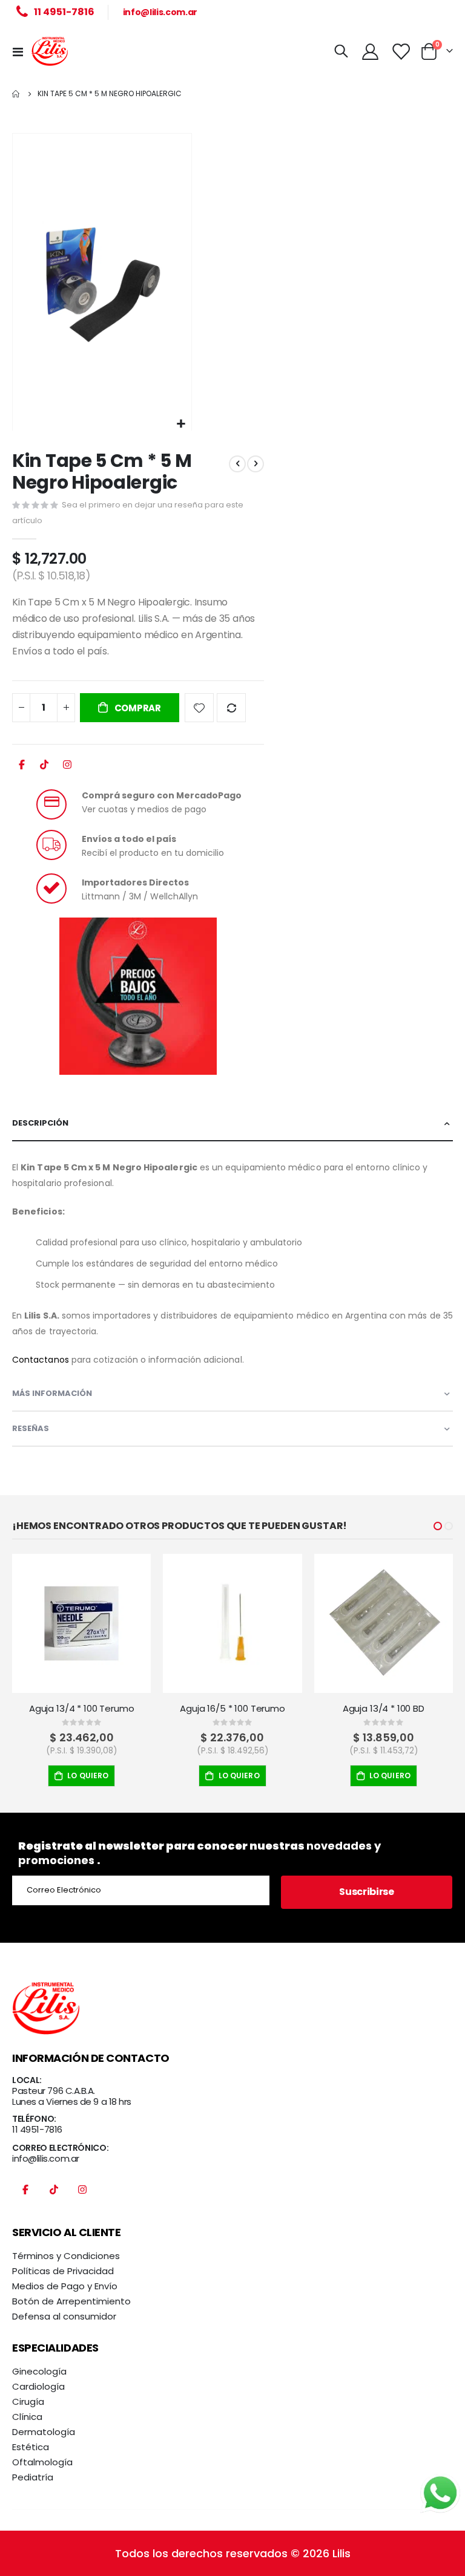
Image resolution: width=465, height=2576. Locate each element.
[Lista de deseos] (401, 52)
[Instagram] (67, 768)
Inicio (16, 94)
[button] (181, 424)
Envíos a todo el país (129, 839)
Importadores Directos (135, 882)
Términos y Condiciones (66, 2256)
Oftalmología (42, 2462)
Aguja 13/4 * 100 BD (384, 1709)
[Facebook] (22, 768)
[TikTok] (44, 768)
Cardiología (38, 2386)
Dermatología (44, 2432)
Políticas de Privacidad (63, 2271)
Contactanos (41, 1360)
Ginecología (39, 2371)
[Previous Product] (237, 464)
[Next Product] (256, 464)
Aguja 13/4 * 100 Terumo (82, 1709)
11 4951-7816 (37, 2129)
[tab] (232, 1124)
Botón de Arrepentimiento (71, 2301)
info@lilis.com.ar (160, 12)
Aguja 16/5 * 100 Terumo (232, 1709)
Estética (31, 2447)
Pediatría (33, 2477)
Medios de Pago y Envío (65, 2286)
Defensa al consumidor (64, 2316)
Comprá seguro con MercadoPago (162, 795)
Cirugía (28, 2402)
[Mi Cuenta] (370, 52)
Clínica (27, 2417)
